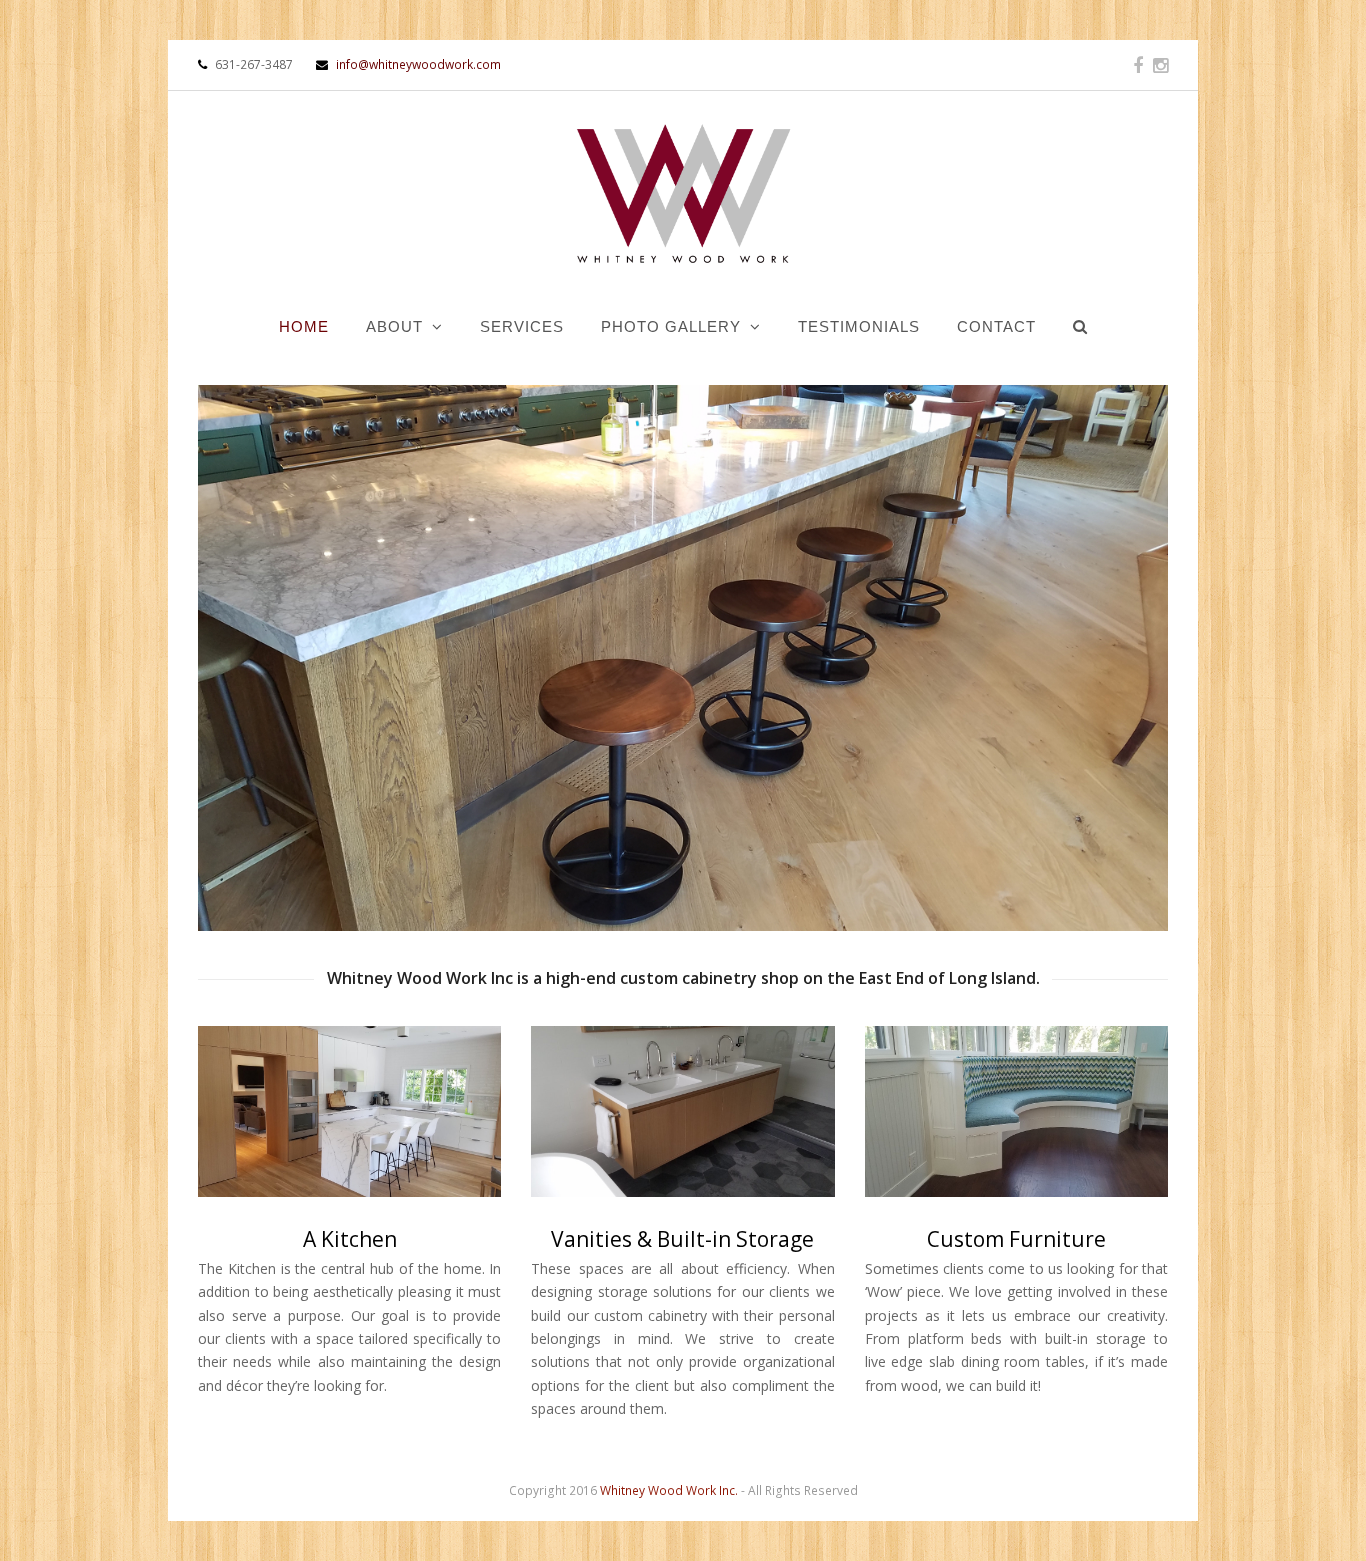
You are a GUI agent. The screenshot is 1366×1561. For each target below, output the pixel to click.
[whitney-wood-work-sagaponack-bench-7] (1016, 1111)
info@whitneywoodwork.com (417, 64)
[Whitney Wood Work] (682, 196)
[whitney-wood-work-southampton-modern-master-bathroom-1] (682, 1111)
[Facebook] (1138, 65)
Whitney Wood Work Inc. (669, 1490)
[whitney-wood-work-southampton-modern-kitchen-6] (349, 1111)
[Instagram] (1160, 65)
